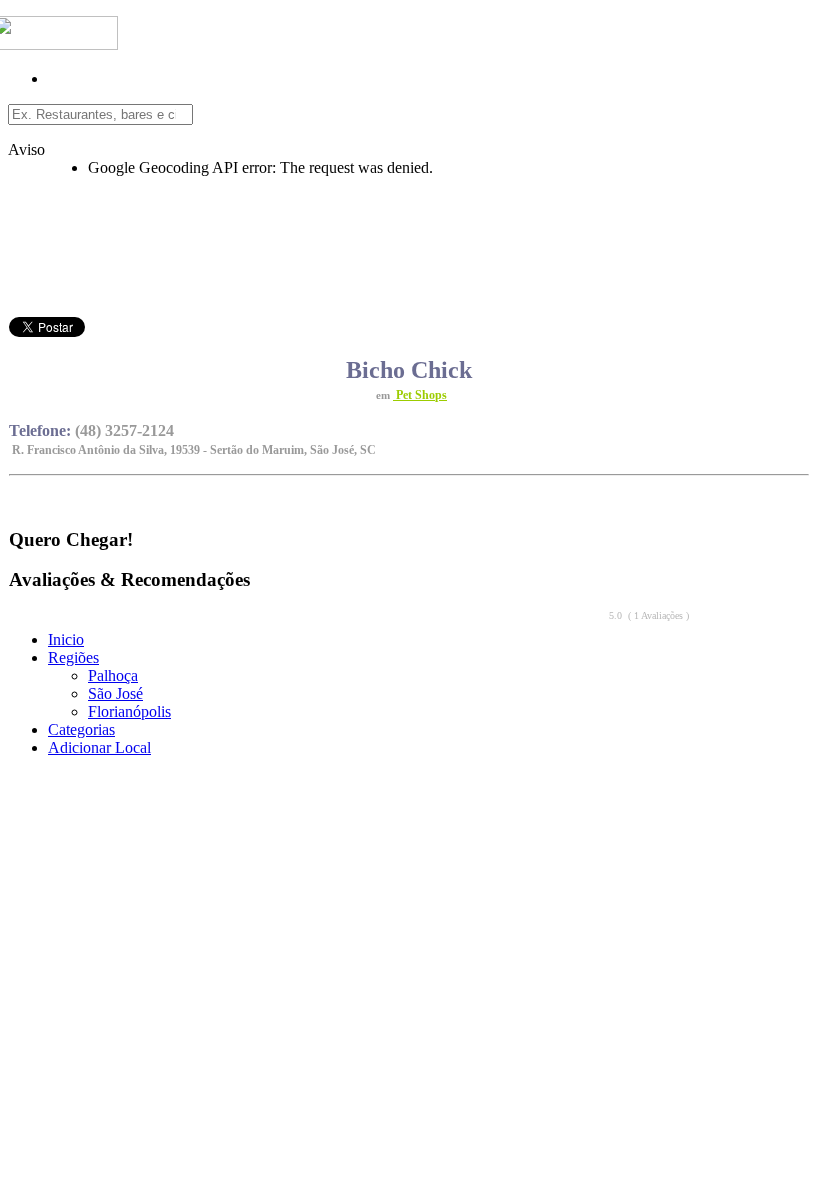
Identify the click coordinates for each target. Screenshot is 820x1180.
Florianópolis (129, 711)
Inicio (66, 639)
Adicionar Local (99, 747)
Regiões (73, 657)
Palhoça (113, 675)
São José (115, 693)
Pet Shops (420, 395)
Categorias (81, 729)
